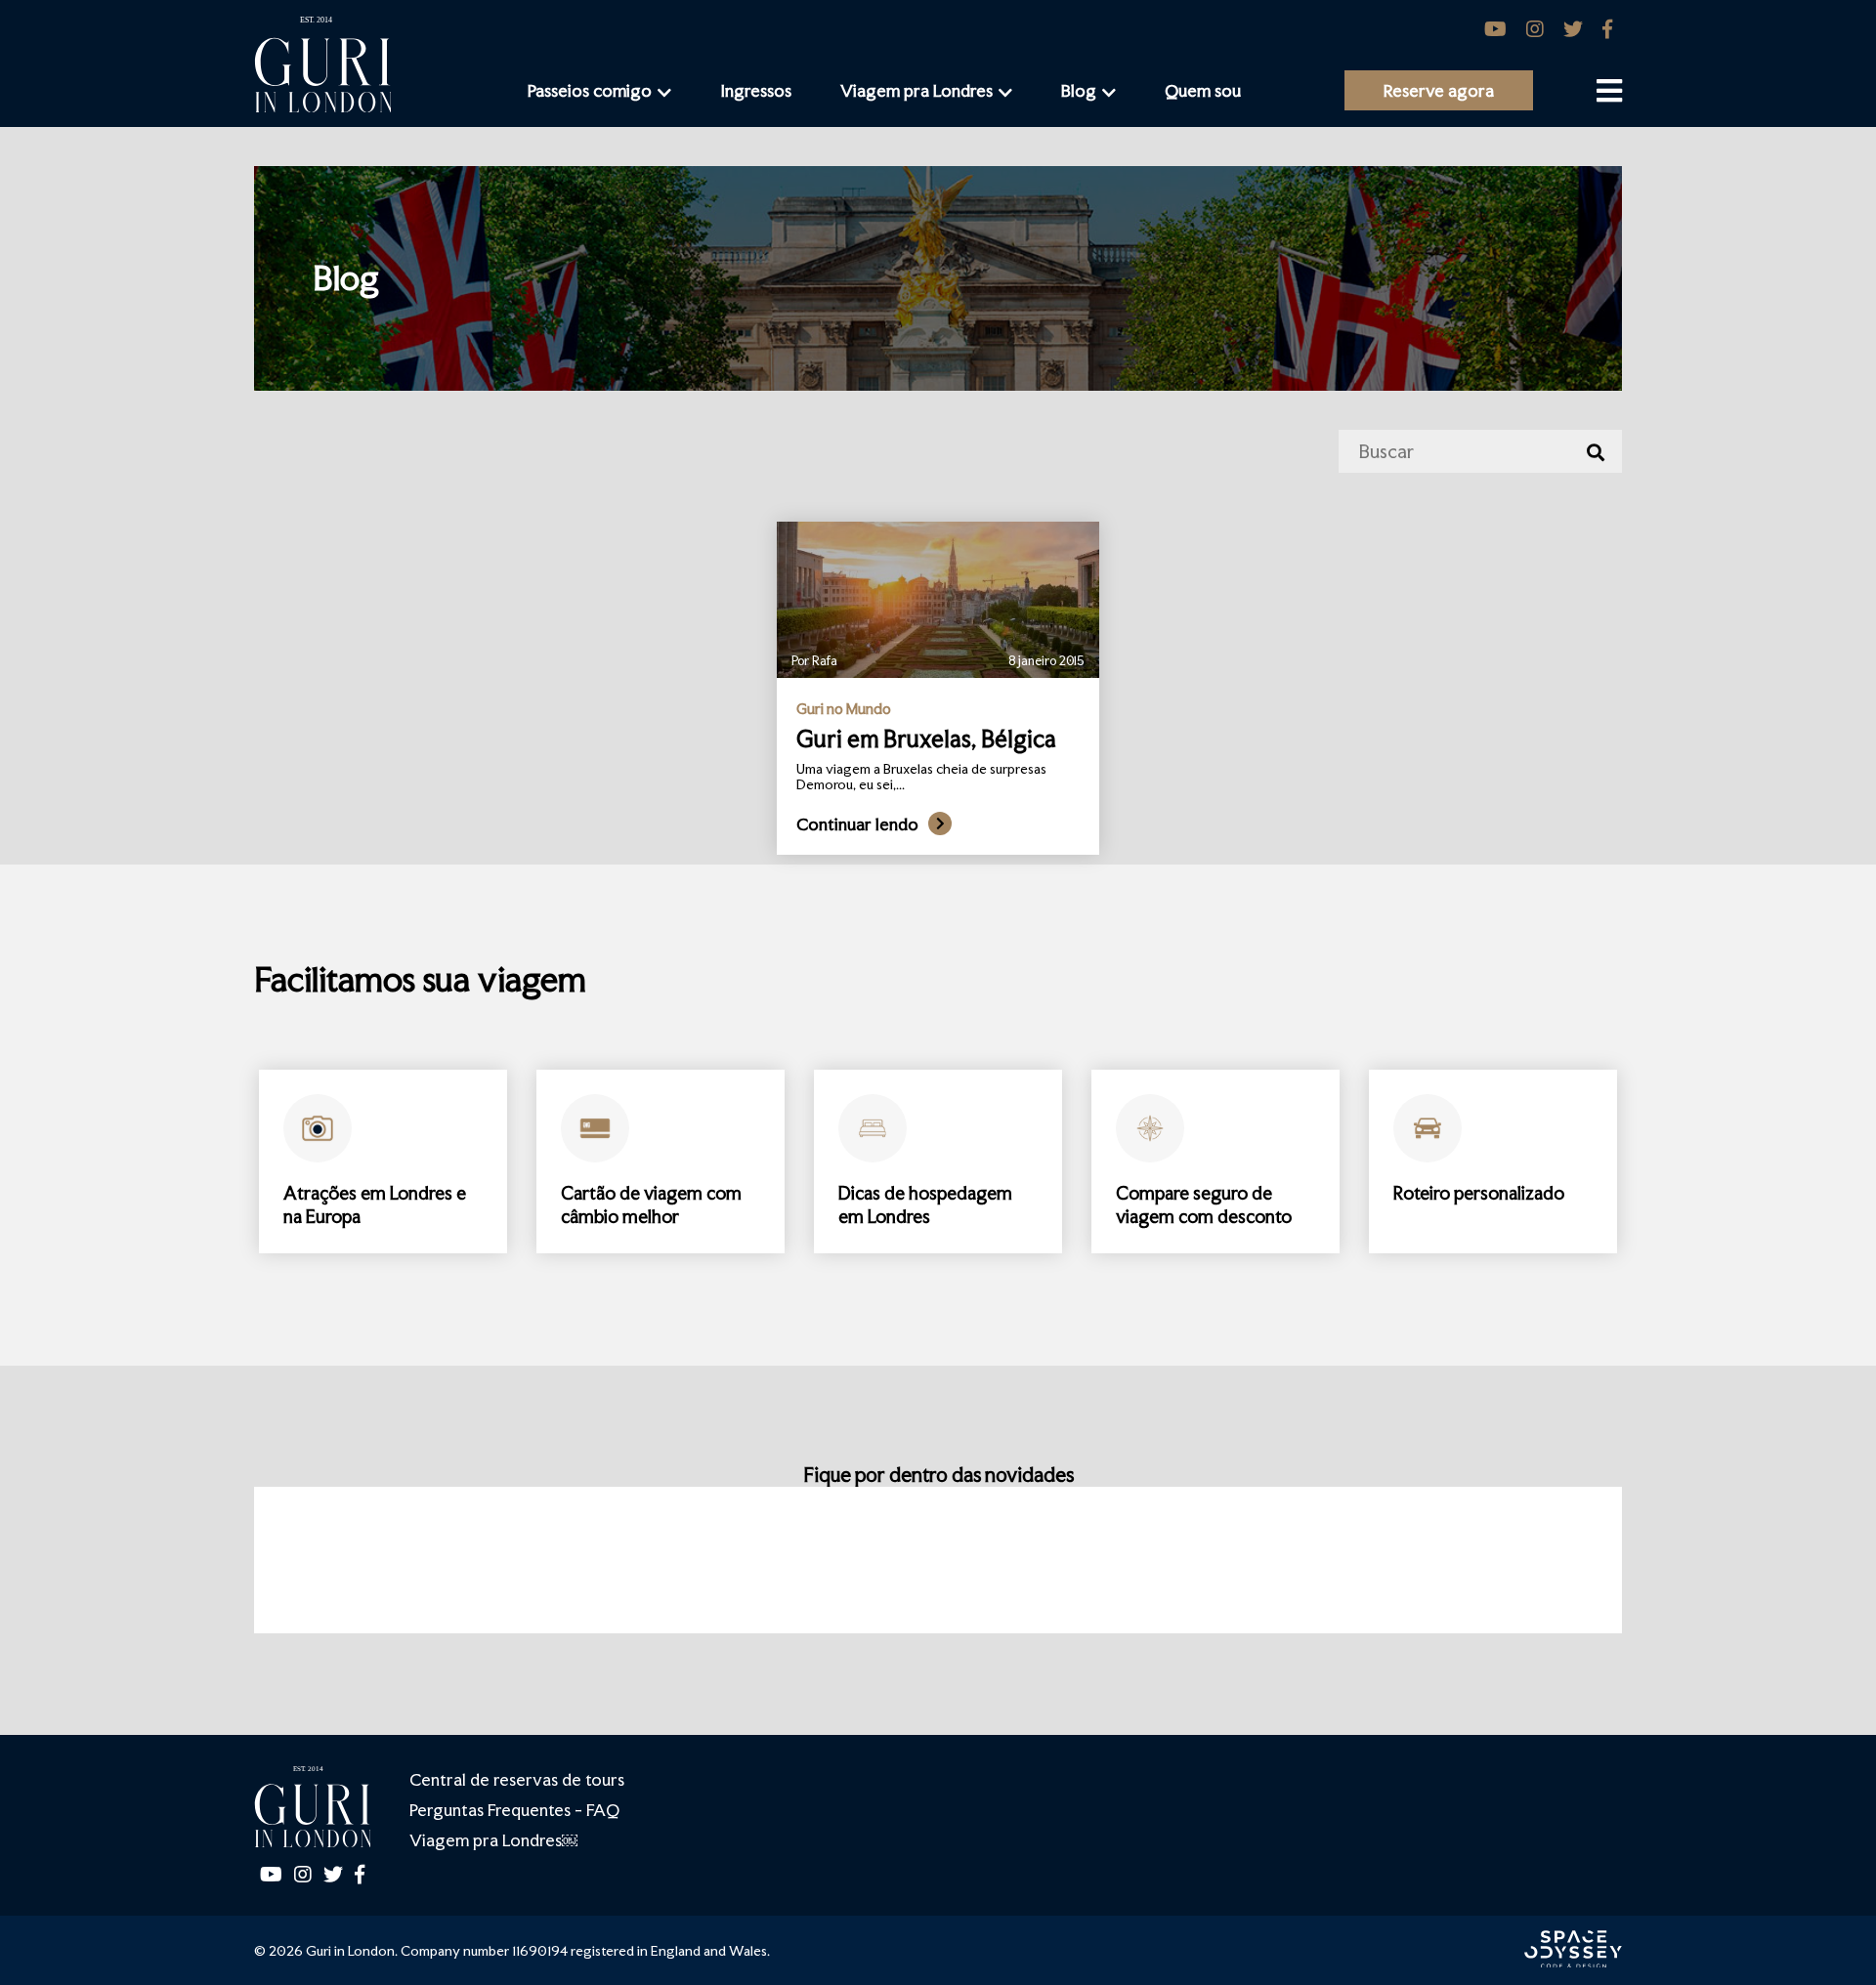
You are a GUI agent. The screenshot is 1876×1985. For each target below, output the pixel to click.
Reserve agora (1439, 90)
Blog (1079, 90)
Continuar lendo (857, 824)
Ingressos (756, 90)
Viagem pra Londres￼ (493, 1840)
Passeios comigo (590, 90)
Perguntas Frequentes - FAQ (514, 1810)
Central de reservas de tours (517, 1779)
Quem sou (1203, 90)
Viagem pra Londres (917, 90)
